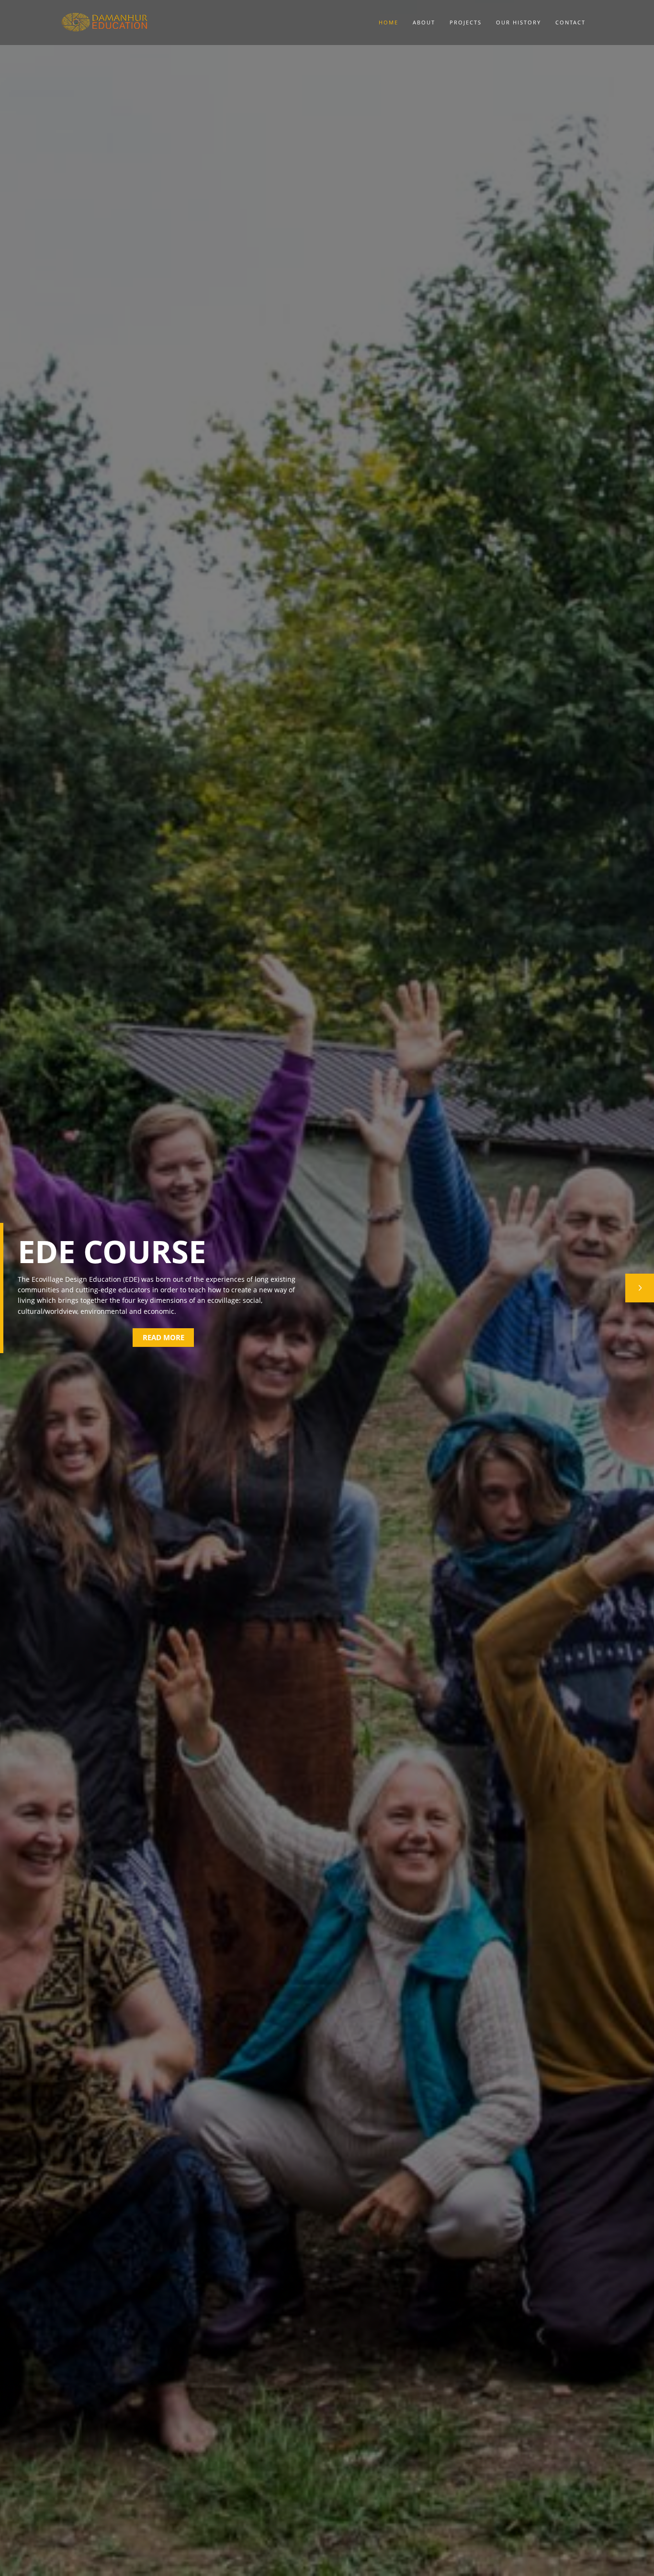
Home (389, 22)
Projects (466, 22)
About (424, 22)
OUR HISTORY (519, 22)
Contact (570, 22)
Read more (163, 1337)
